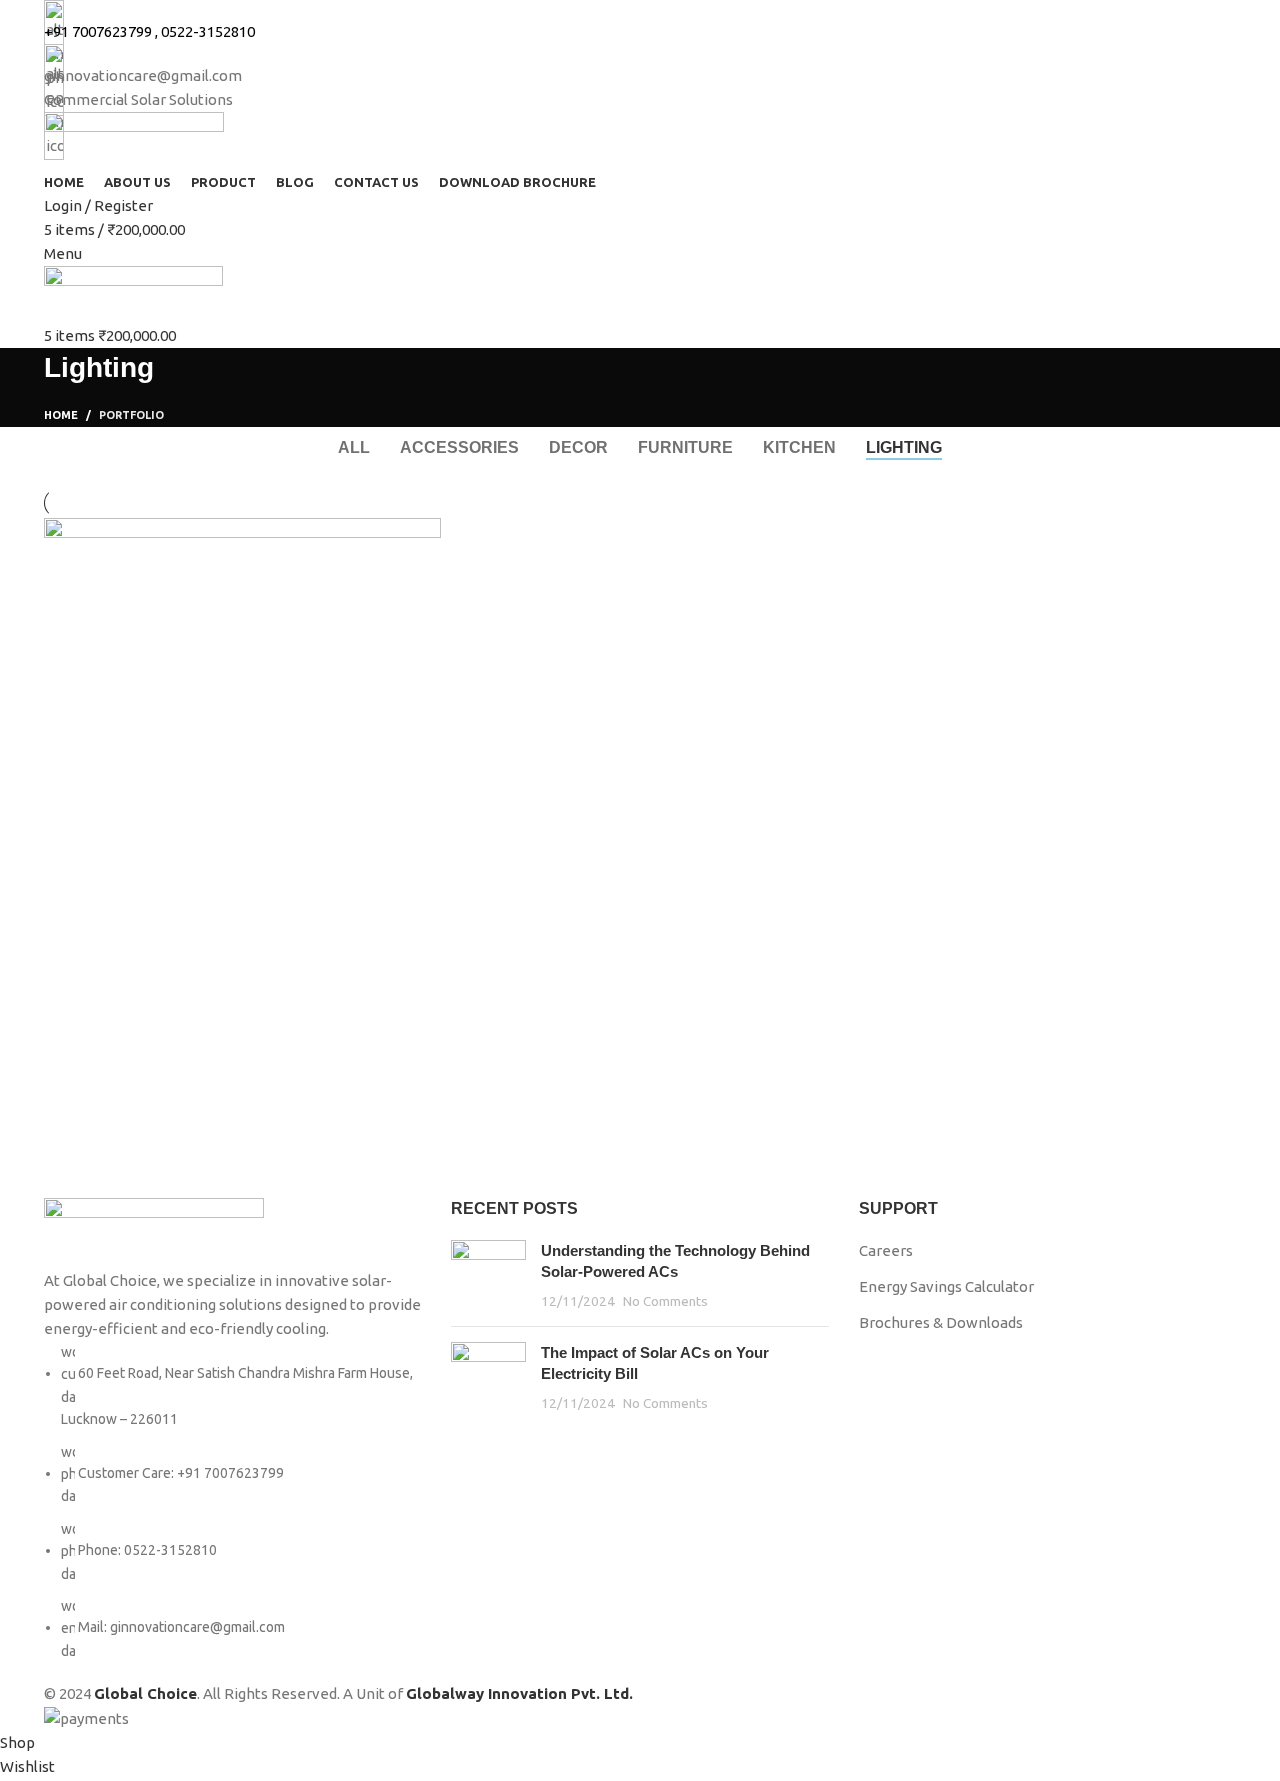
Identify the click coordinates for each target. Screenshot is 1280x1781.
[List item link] (232, 1501)
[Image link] (154, 1231)
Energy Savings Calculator (946, 1286)
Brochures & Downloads (941, 1322)
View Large (416, 540)
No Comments (665, 1301)
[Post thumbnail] (488, 1275)
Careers (886, 1250)
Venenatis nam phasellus (191, 983)
